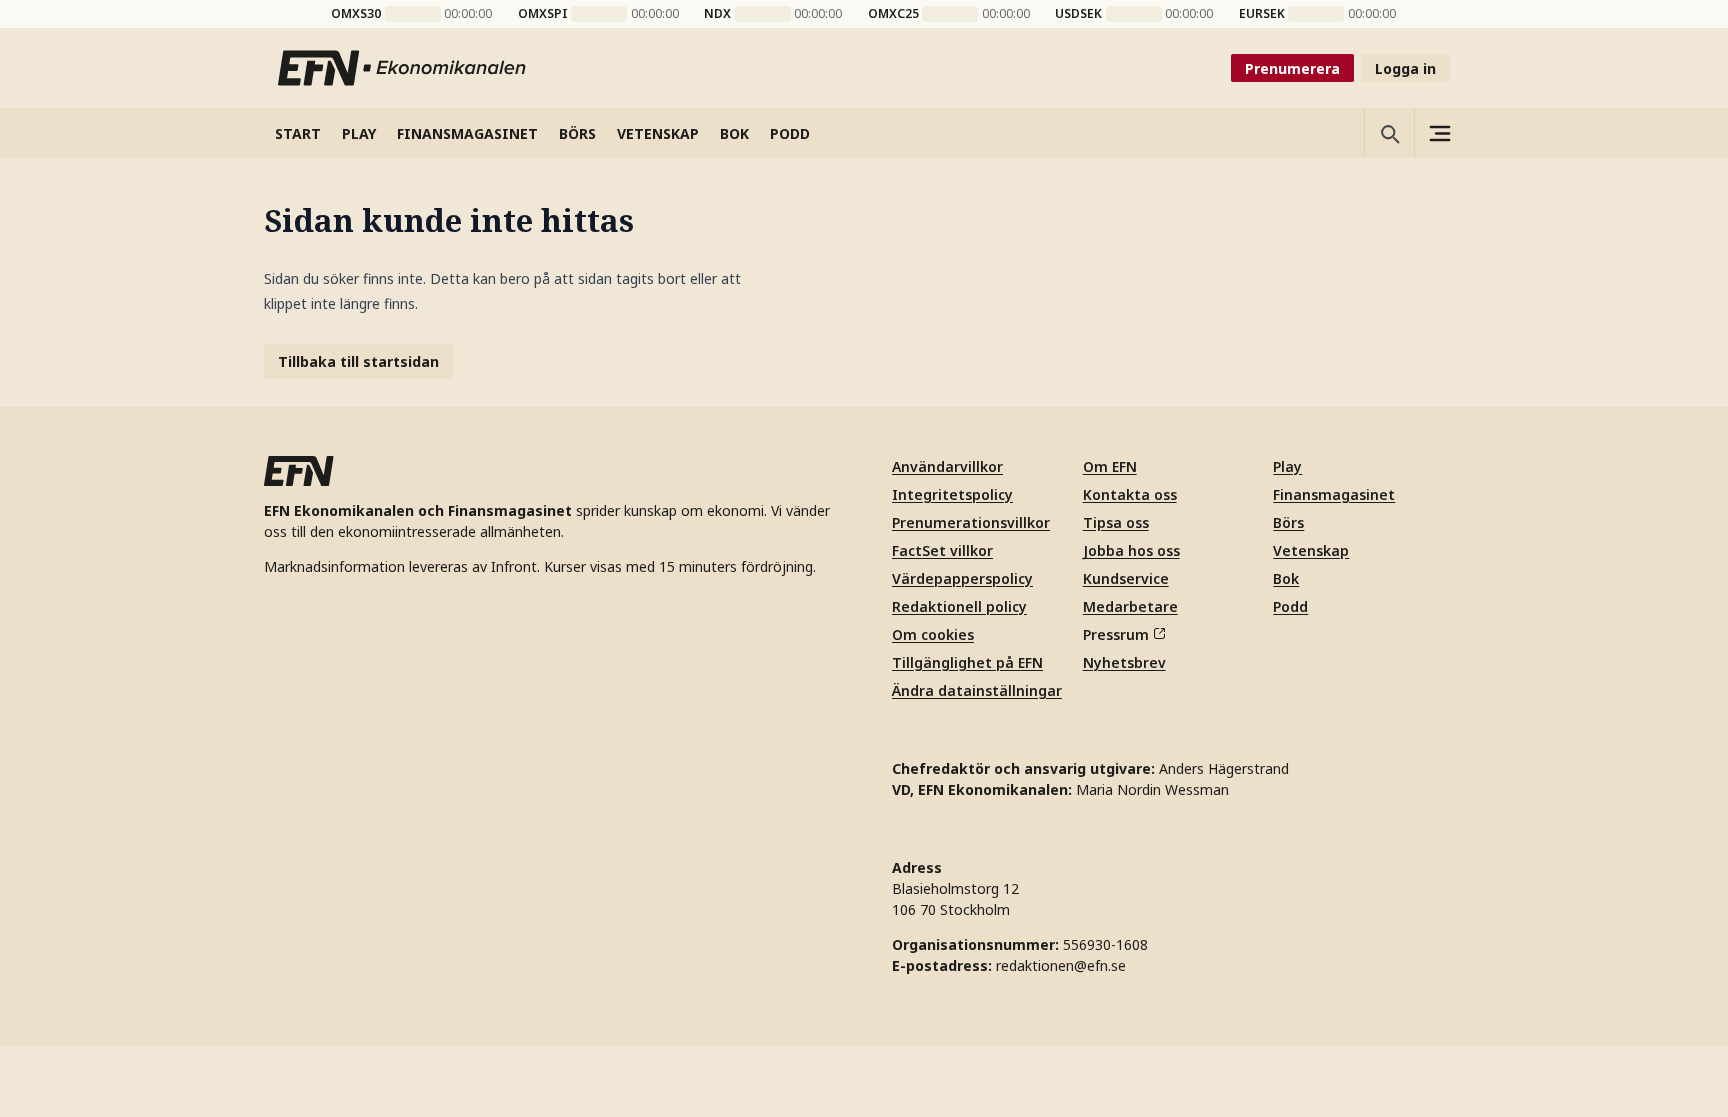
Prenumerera (1292, 68)
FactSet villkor (942, 550)
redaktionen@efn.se (1061, 965)
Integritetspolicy (952, 494)
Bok (1286, 578)
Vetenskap (1311, 550)
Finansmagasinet (1334, 494)
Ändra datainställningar (977, 690)
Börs (1288, 522)
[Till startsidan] (403, 68)
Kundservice (1126, 578)
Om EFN (1110, 466)
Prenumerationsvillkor (971, 522)
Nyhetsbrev (1124, 662)
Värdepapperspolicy (962, 578)
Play (1287, 466)
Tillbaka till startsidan (358, 361)
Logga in (1405, 68)
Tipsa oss (1116, 522)
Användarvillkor (947, 466)
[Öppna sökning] (1389, 133)
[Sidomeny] (1439, 133)
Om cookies (933, 634)
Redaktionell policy (959, 606)
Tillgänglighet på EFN (967, 662)
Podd (1290, 606)
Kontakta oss (1130, 494)
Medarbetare (1130, 606)
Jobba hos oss (1131, 550)
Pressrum (1116, 634)
